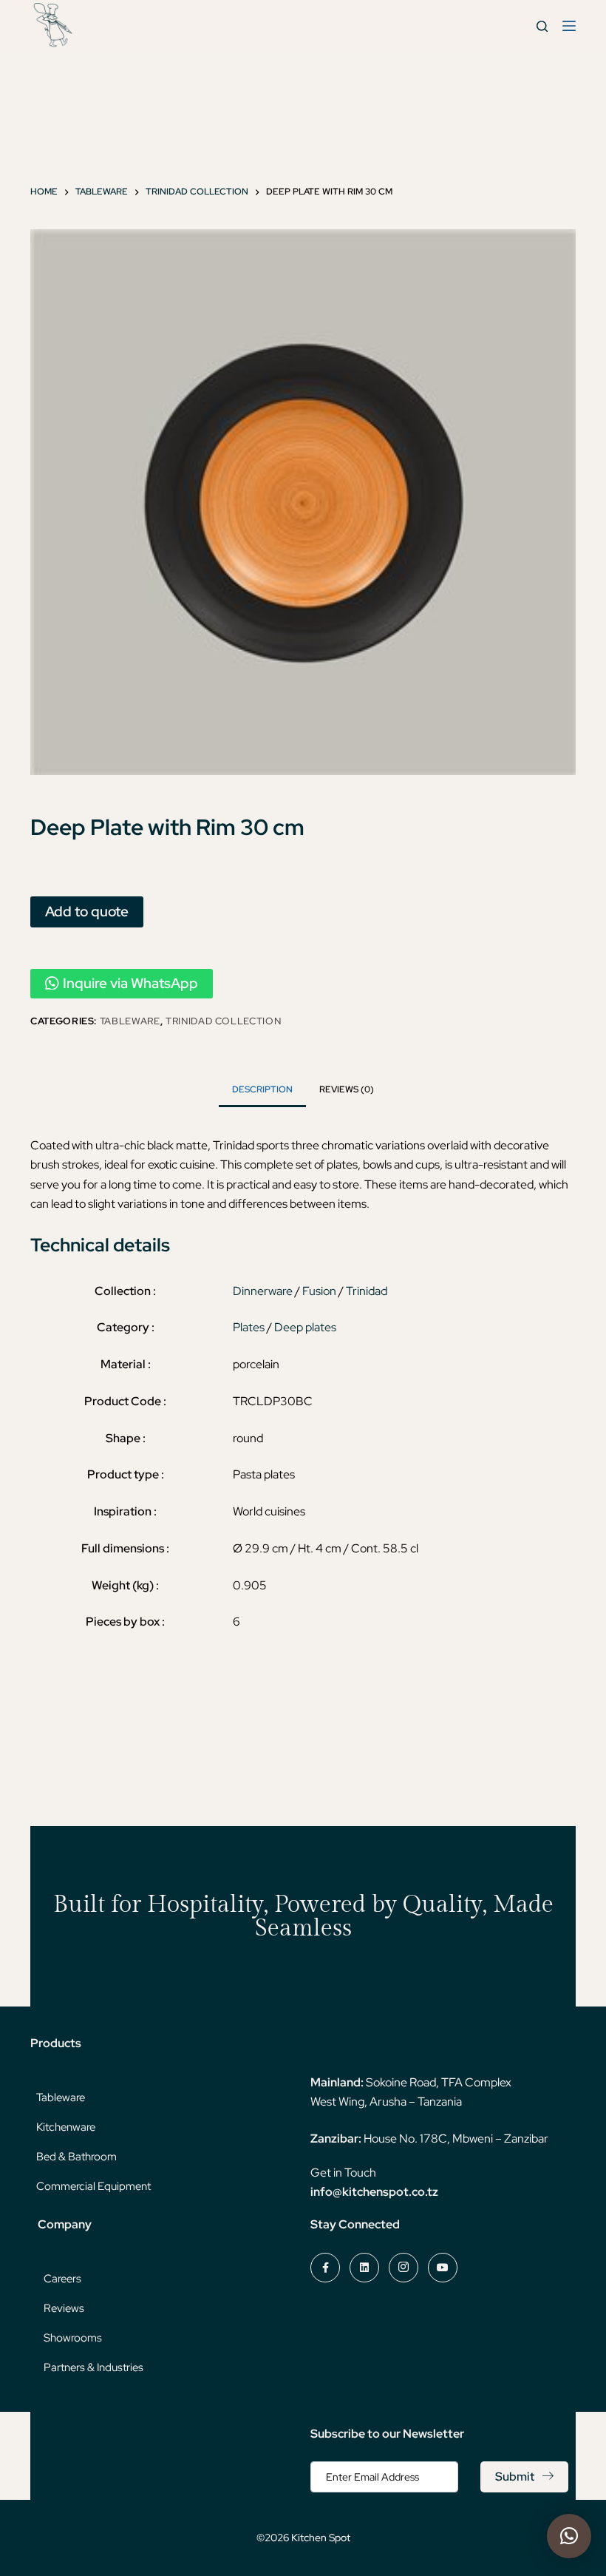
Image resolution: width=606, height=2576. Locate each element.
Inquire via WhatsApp (130, 983)
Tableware (130, 1021)
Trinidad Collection (223, 1021)
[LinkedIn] (364, 2268)
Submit (515, 2477)
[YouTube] (443, 2268)
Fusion (319, 1291)
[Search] (542, 26)
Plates (249, 1327)
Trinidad (367, 1291)
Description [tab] (262, 1089)
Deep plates (305, 1327)
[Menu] (569, 26)
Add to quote (87, 911)
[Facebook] (325, 2268)
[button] (569, 2536)
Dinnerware (263, 1291)
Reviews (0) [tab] (347, 1089)
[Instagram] (404, 2268)
